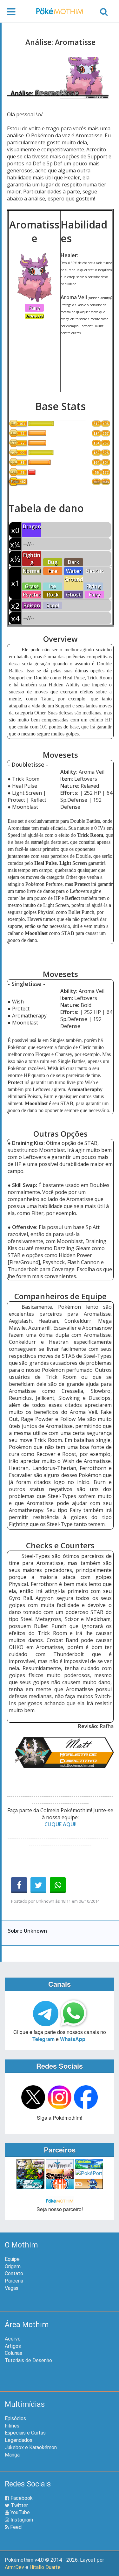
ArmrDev (14, 2567)
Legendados (19, 2440)
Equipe (12, 2259)
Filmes (12, 2426)
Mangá (12, 2455)
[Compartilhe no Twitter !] (38, 1885)
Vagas (12, 2288)
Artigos (13, 2346)
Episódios (15, 2418)
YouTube (20, 2512)
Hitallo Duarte (45, 2567)
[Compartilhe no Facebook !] (19, 1885)
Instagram (21, 2520)
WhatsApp (73, 2039)
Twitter (19, 2505)
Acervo (13, 2339)
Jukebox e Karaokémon (31, 2447)
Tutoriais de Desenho (28, 2360)
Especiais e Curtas (25, 2433)
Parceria (14, 2281)
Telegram (43, 2039)
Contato (14, 2273)
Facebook (21, 2498)
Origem (13, 2266)
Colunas (13, 2353)
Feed (15, 2527)
